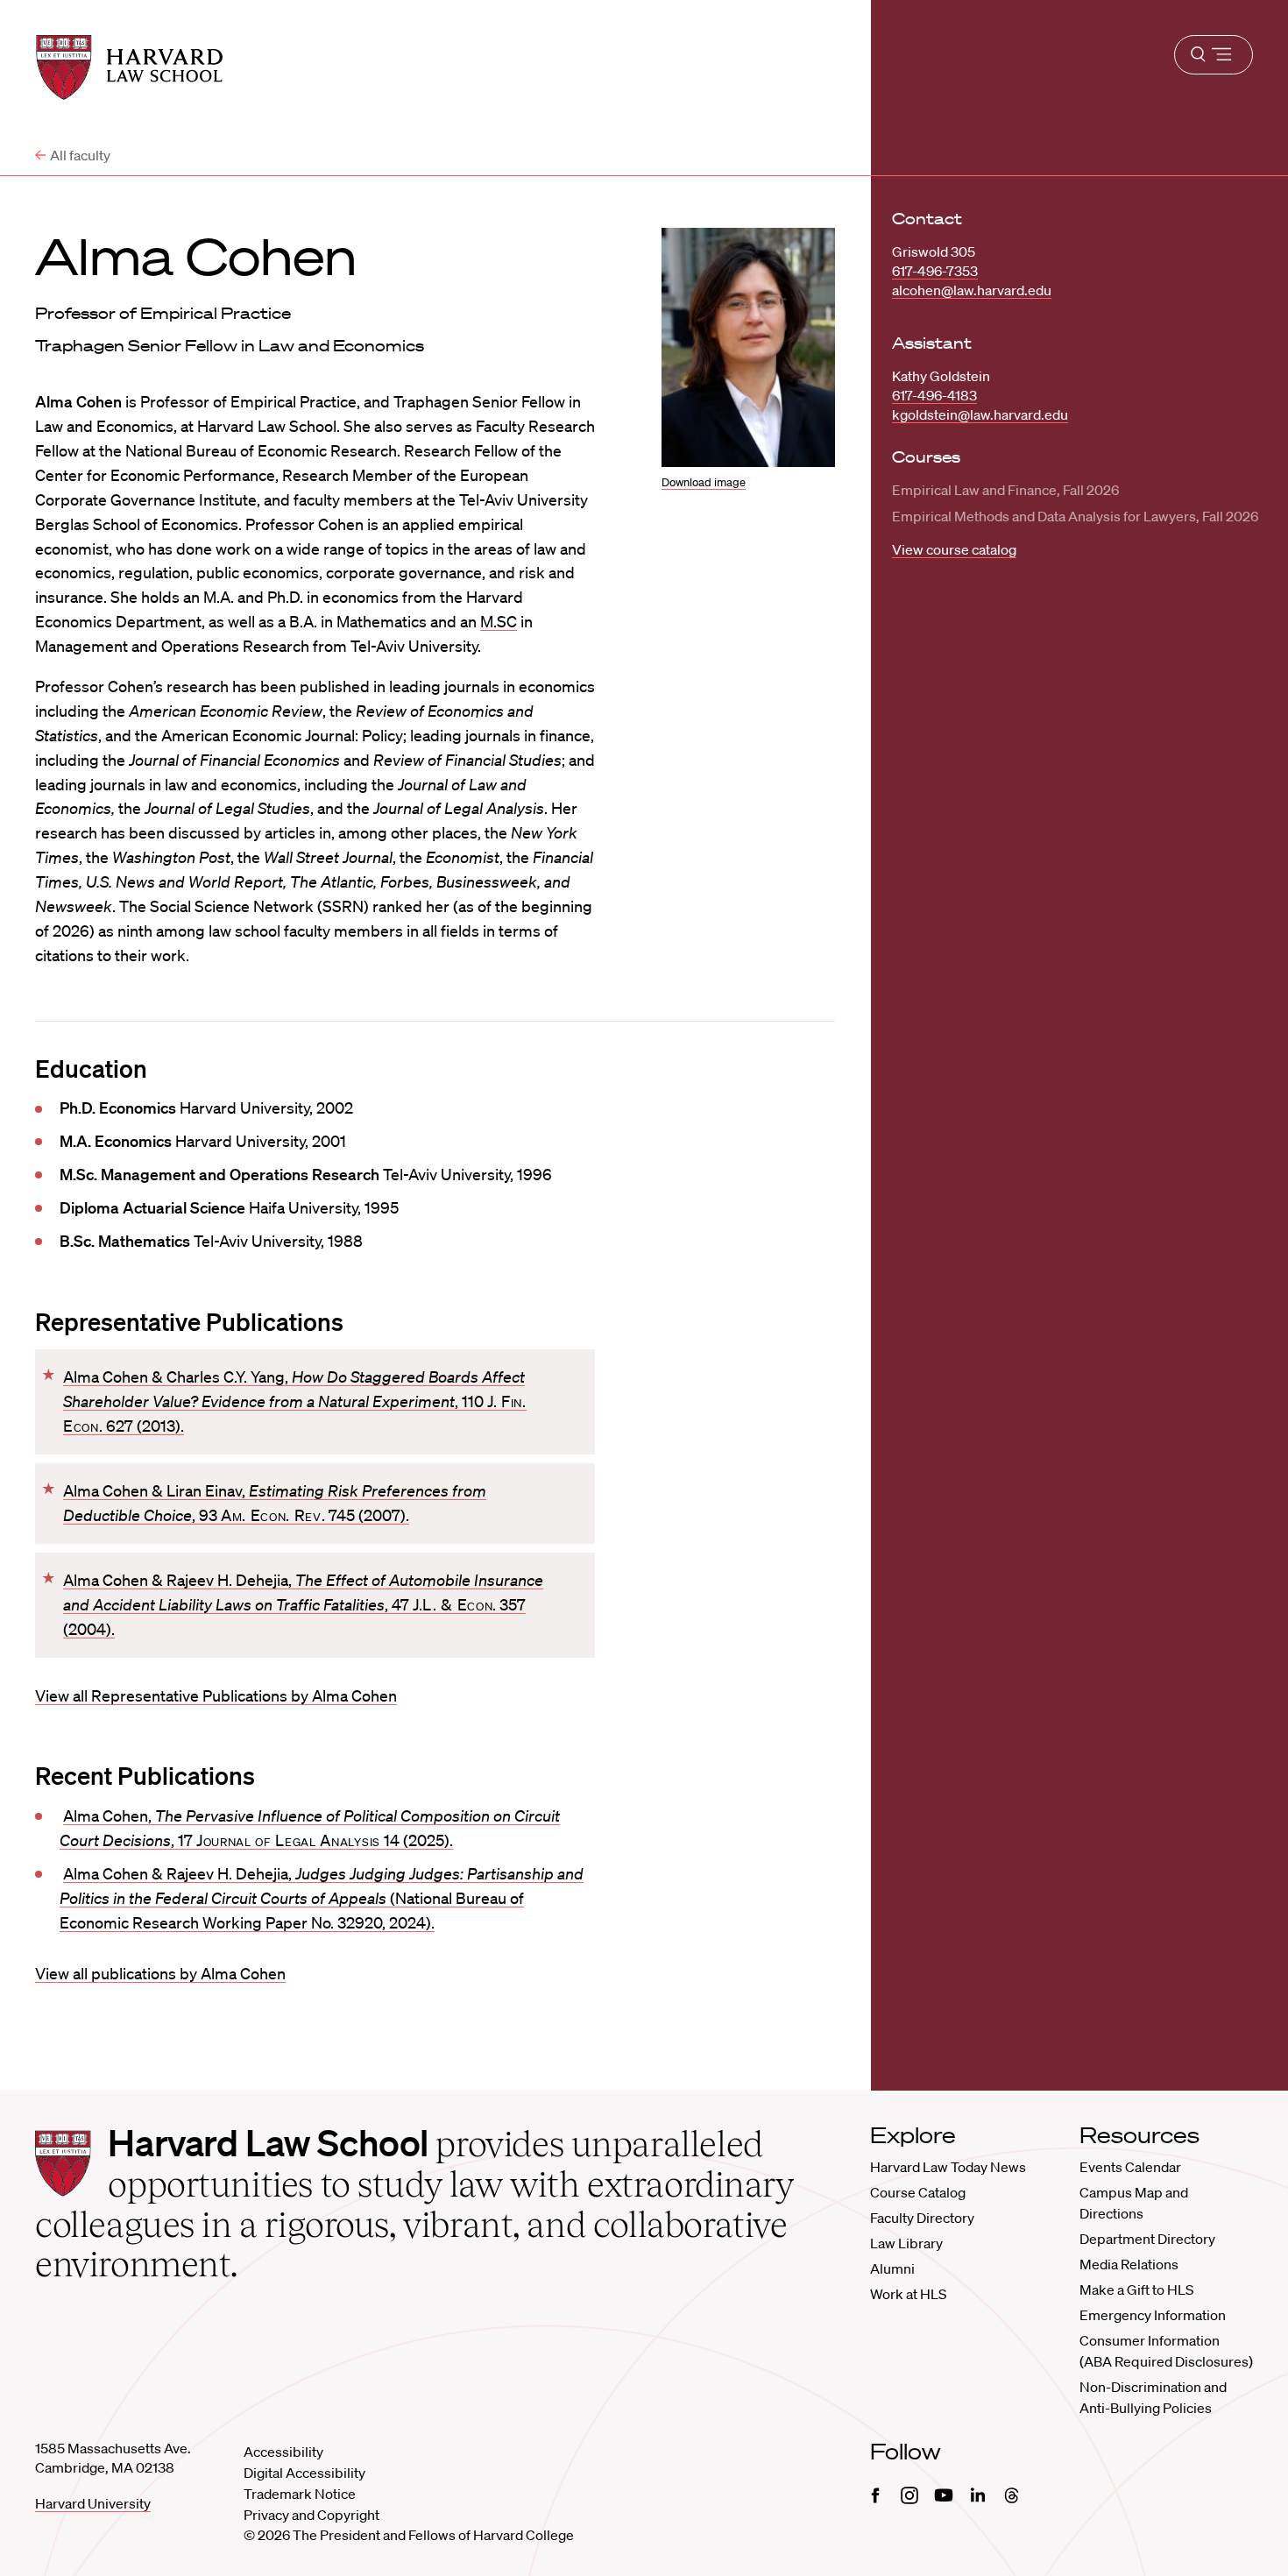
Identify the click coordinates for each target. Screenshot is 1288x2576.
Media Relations (1129, 2264)
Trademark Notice (300, 2494)
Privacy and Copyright (311, 2515)
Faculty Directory (922, 2218)
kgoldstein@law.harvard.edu (980, 414)
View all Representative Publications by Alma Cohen (216, 1695)
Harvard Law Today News (948, 2167)
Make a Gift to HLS (1136, 2289)
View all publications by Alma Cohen (160, 1973)
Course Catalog (918, 2192)
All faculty (80, 155)
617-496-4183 (934, 395)
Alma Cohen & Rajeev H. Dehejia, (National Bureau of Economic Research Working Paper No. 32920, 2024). (322, 1898)
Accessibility (283, 2452)
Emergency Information (1153, 2315)
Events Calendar (1130, 2167)
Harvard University (93, 2503)
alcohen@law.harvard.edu (972, 290)
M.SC (499, 621)
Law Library (906, 2243)
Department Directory (1147, 2239)
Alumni (892, 2268)
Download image (704, 482)
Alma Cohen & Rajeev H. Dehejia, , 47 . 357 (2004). (303, 1604)
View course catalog (954, 549)
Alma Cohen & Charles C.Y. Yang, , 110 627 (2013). (295, 1401)
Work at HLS (908, 2294)
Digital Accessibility (304, 2473)
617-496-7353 (935, 271)
